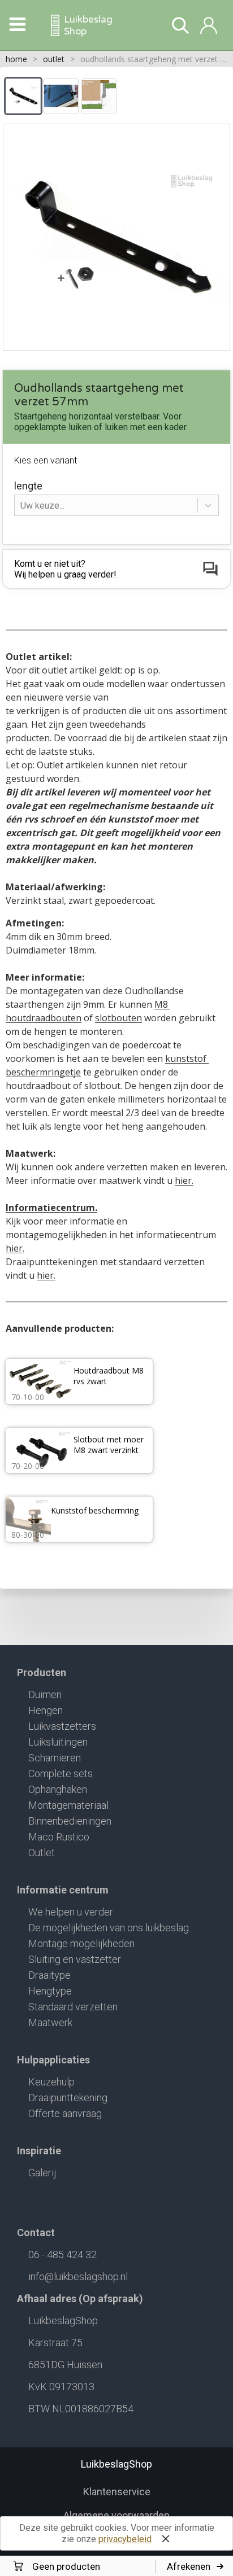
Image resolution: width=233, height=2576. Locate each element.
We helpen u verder (71, 1912)
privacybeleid (125, 2539)
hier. (184, 1180)
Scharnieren (55, 1758)
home (16, 59)
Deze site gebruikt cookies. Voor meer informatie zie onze (117, 2533)
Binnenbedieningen (70, 1821)
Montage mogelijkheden (81, 1943)
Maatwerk (50, 2022)
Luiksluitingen (58, 1742)
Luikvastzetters (62, 1726)
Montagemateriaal (68, 1805)
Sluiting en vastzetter (75, 1959)
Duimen (45, 1694)
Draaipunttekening (68, 2098)
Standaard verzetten (73, 2007)
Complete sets (61, 1774)
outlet (54, 59)
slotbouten (118, 1018)
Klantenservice (117, 2492)
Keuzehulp (51, 2082)
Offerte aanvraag (65, 2113)
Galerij (42, 2173)
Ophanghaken (58, 1789)
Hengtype (50, 1991)
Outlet (42, 1853)
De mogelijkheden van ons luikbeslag (109, 1928)
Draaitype (49, 1975)
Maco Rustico (59, 1837)
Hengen (46, 1710)
